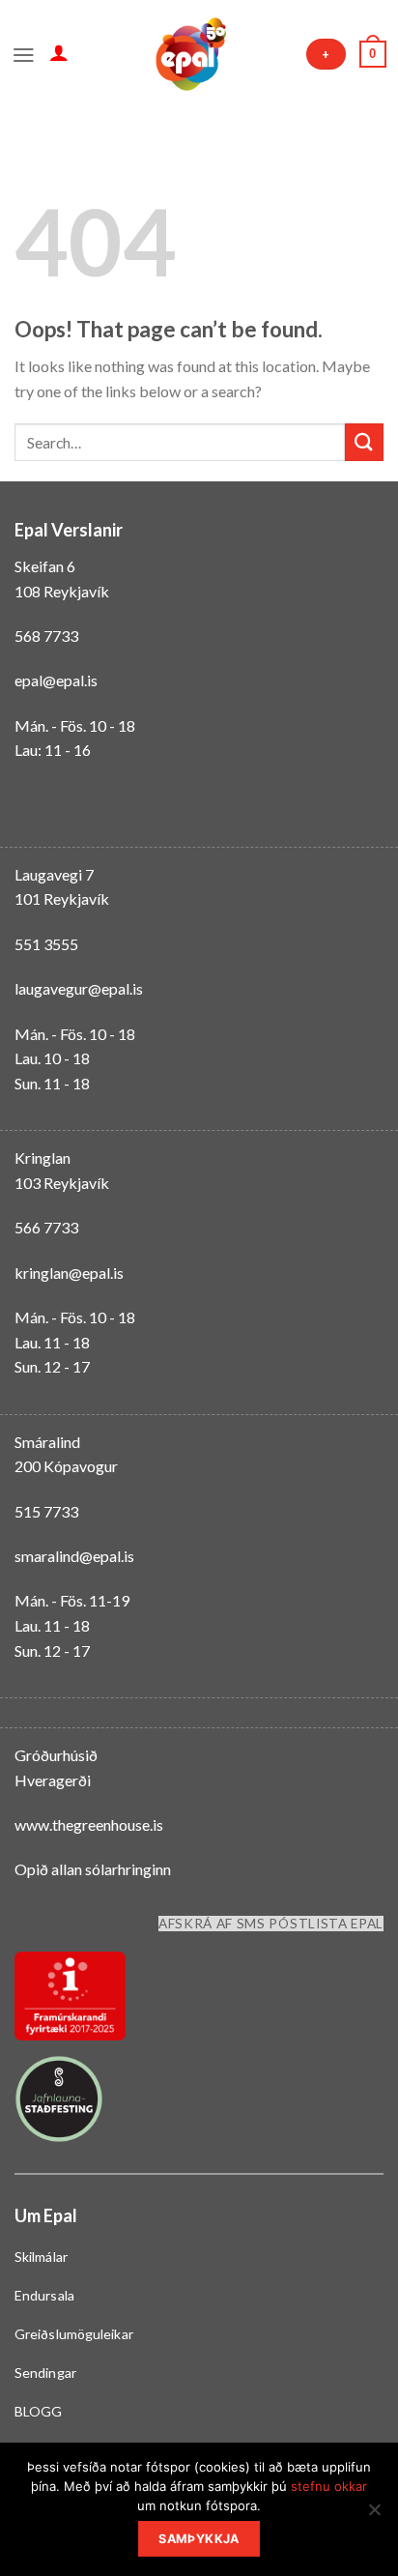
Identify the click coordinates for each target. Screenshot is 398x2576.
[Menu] (24, 53)
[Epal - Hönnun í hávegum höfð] (189, 54)
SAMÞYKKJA (199, 2539)
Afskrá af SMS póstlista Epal (271, 1924)
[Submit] (364, 442)
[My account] (59, 52)
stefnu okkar (329, 2486)
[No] (374, 2515)
